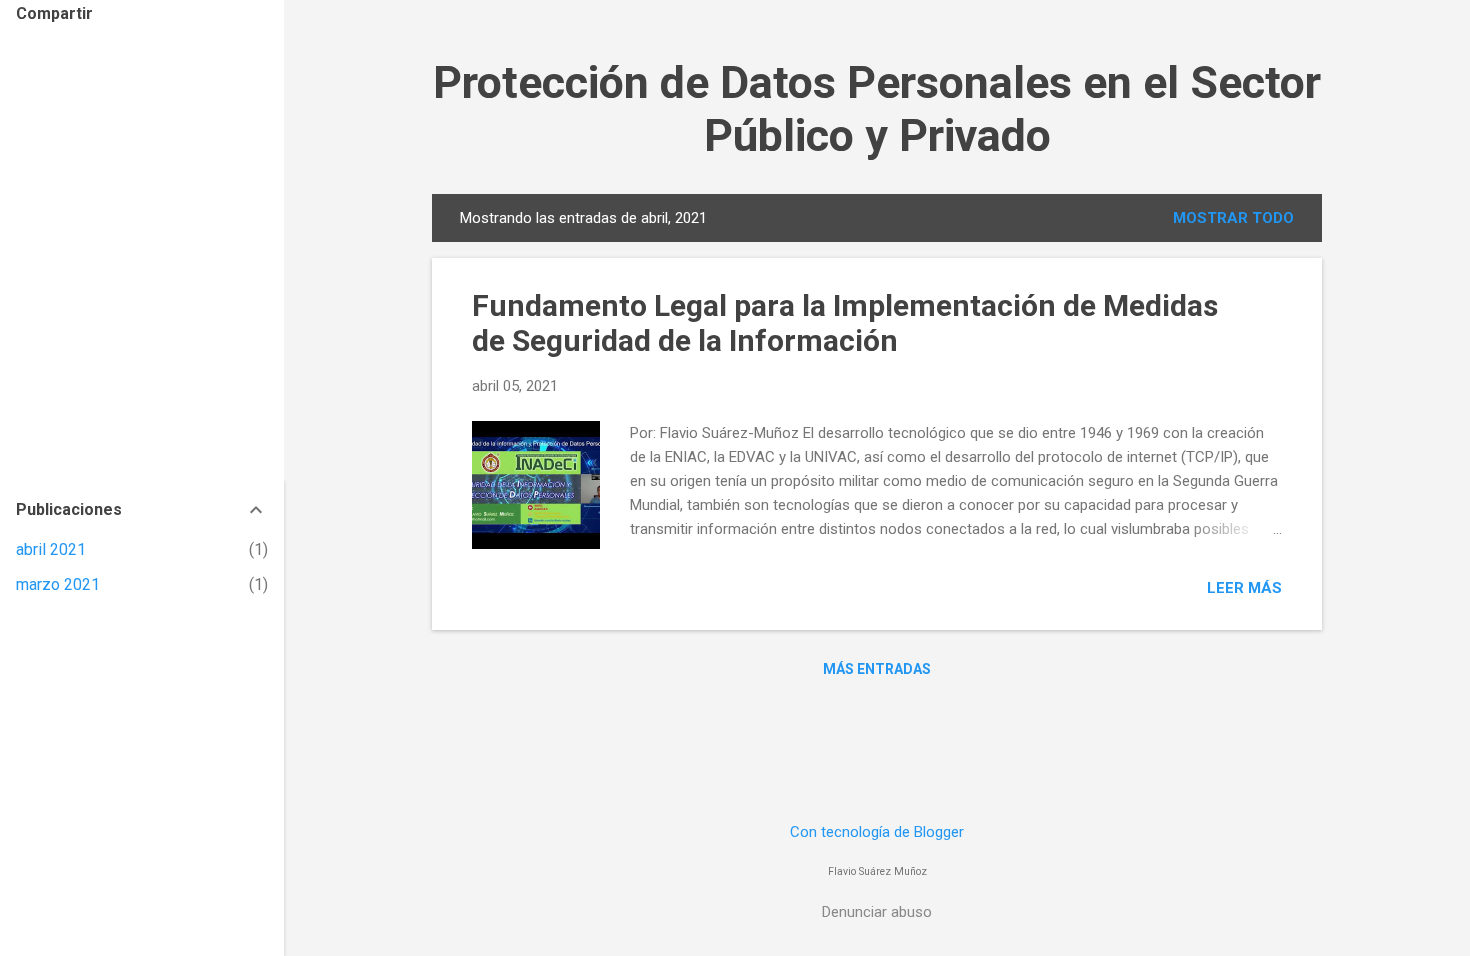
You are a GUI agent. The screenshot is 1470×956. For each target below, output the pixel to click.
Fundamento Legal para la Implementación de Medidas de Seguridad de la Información (845, 323)
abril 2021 (51, 549)
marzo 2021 (58, 584)
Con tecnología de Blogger (877, 832)
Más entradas (877, 669)
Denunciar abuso (877, 912)
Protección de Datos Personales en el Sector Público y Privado (877, 109)
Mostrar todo (1233, 218)
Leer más (1244, 588)
